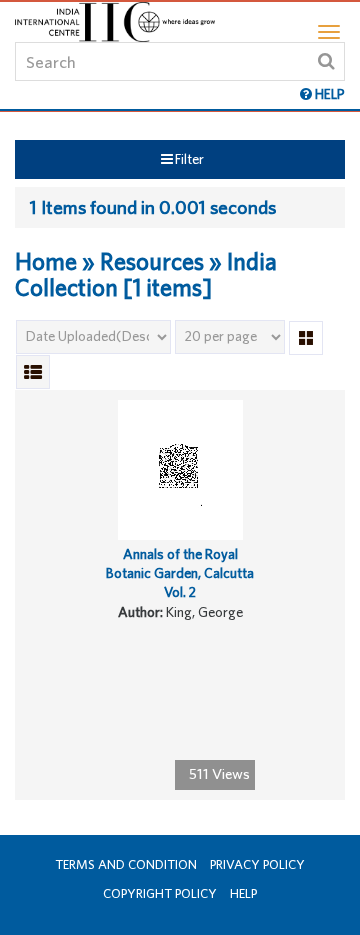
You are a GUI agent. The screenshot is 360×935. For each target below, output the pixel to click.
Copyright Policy (160, 893)
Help (243, 893)
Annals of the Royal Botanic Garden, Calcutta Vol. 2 (180, 572)
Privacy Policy (257, 864)
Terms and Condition (126, 864)
